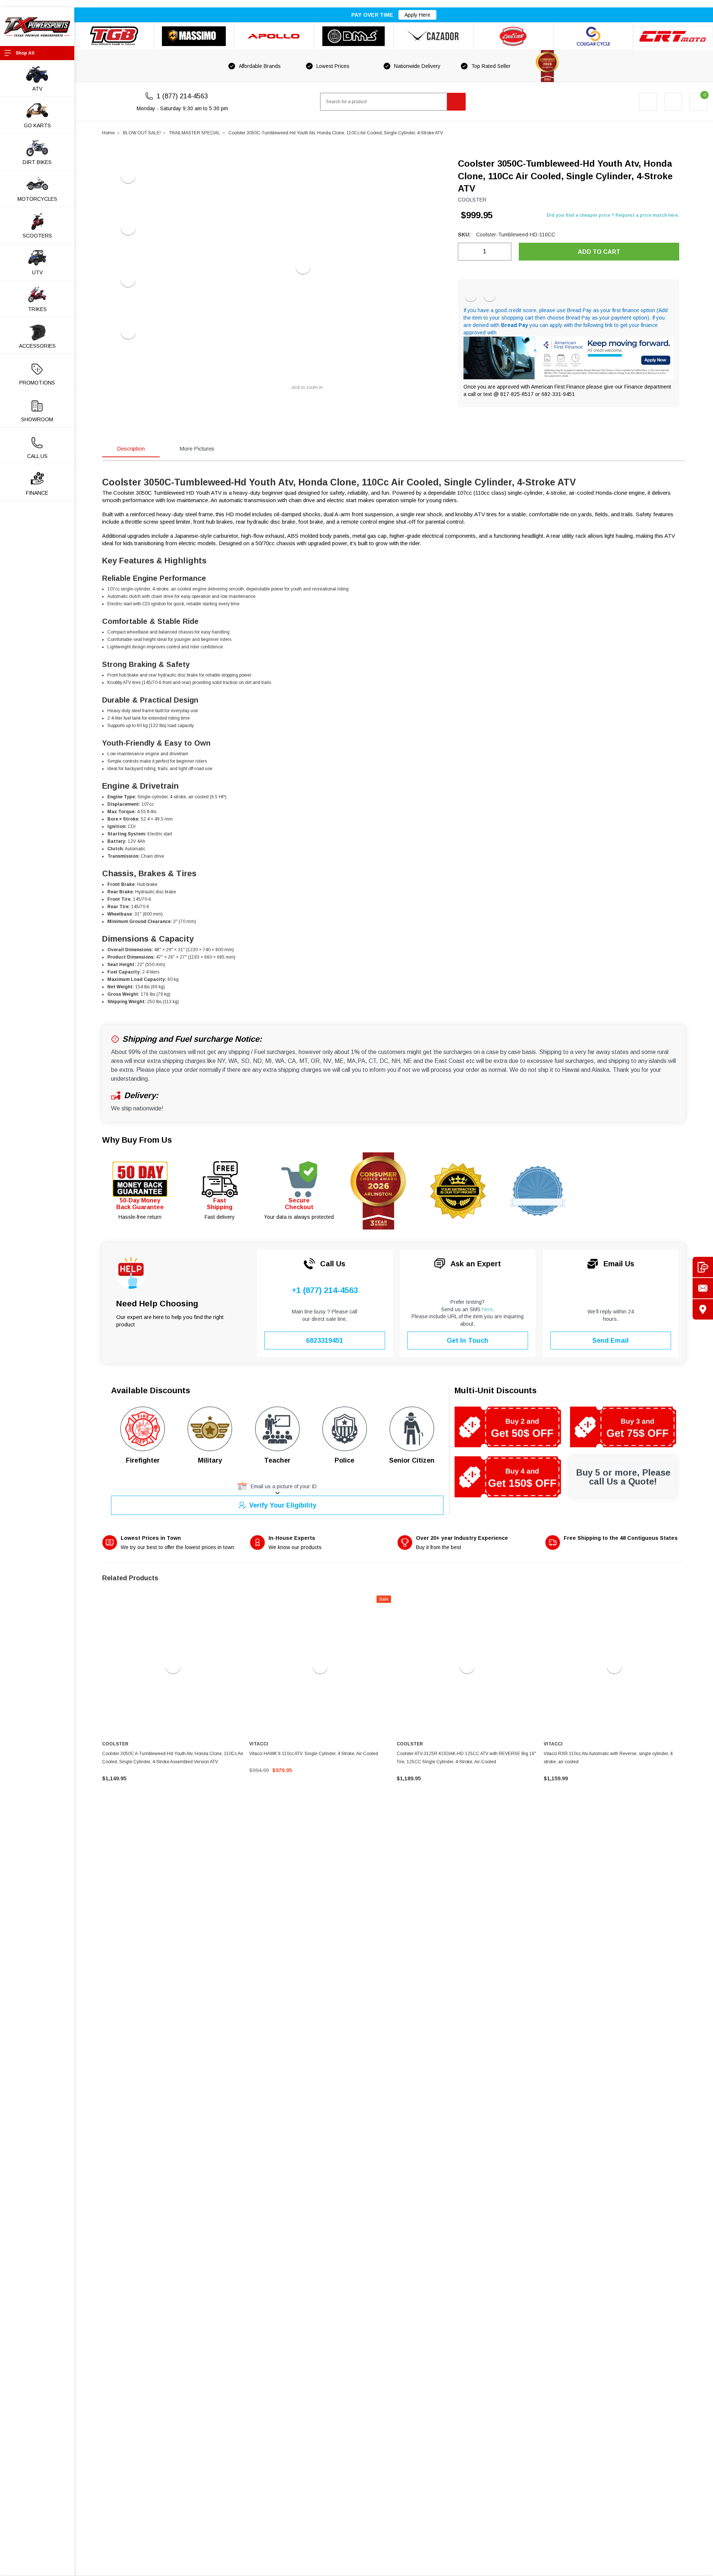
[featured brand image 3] (274, 36)
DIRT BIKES (37, 162)
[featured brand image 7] (593, 36)
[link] (173, 1666)
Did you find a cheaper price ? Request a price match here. (613, 215)
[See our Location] (703, 1309)
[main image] (303, 267)
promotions (37, 383)
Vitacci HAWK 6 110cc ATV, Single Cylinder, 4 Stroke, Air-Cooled (314, 1754)
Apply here (417, 15)
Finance (37, 493)
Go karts (37, 125)
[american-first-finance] (489, 296)
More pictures (197, 449)
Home (108, 133)
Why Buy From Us (137, 1140)
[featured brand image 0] (114, 36)
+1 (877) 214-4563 (325, 1290)
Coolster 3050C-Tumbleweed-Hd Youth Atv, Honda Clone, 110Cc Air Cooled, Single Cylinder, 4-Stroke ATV (336, 133)
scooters (37, 236)
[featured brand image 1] (194, 36)
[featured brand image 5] (434, 36)
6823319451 (325, 1341)
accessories (37, 346)
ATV (37, 89)
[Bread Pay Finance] (471, 296)
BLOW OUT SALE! (142, 133)
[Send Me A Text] (703, 1267)
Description (131, 449)
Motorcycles (37, 199)
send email (611, 1341)
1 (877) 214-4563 (182, 96)
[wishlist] (673, 102)
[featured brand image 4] (354, 36)
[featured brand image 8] (673, 36)
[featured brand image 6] (513, 36)
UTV (37, 272)
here (487, 1309)
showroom (37, 419)
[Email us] (703, 1288)
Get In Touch (468, 1341)
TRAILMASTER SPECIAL (195, 133)
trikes (37, 309)
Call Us (37, 456)
